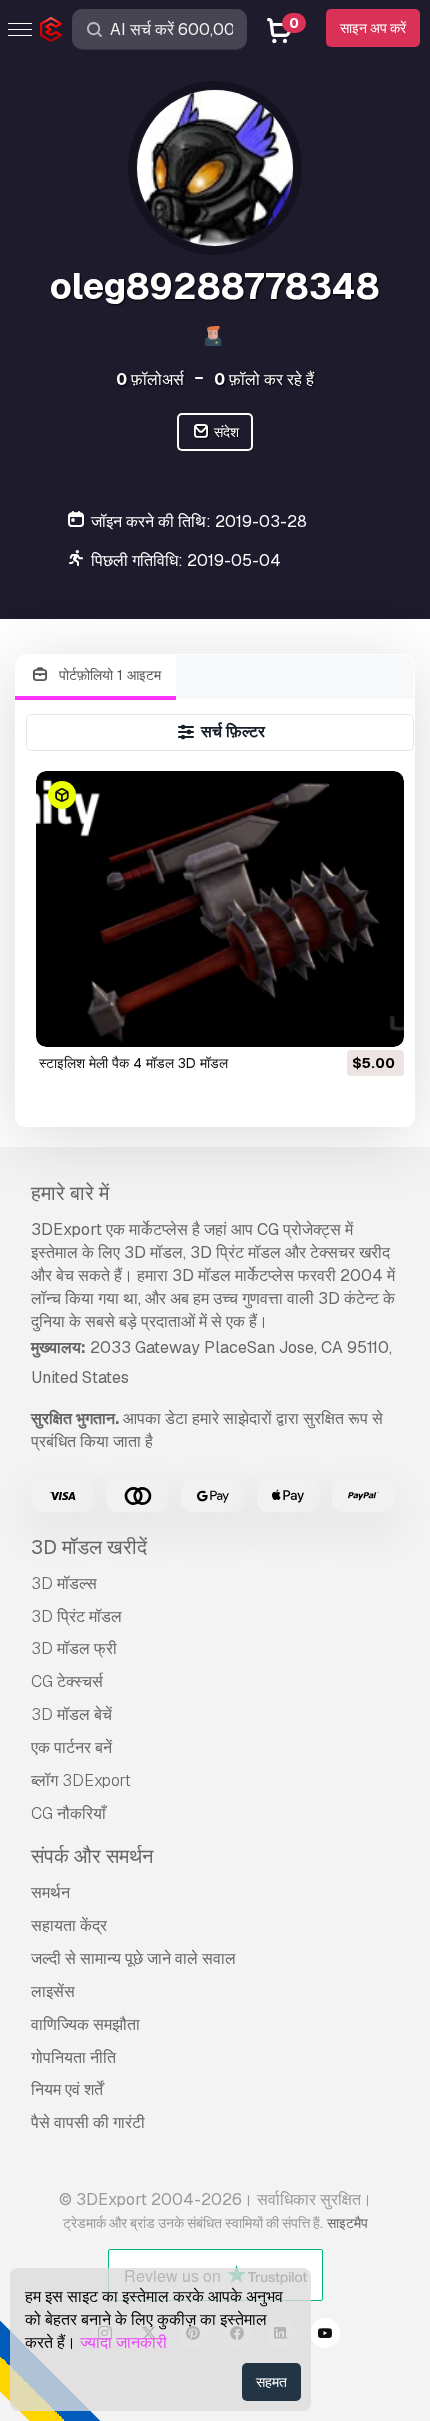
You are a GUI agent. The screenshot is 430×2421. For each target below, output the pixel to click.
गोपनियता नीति (73, 2057)
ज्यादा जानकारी (123, 2342)
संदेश (225, 432)
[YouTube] (325, 2336)
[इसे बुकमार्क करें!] (375, 1019)
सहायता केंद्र (69, 1925)
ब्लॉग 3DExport (81, 1780)
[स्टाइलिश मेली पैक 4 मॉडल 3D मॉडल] (220, 909)
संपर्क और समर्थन (92, 1856)
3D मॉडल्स (64, 1583)
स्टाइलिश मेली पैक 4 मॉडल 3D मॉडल (133, 1063)
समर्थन (50, 1892)
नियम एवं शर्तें (67, 2089)
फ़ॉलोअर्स (150, 379)
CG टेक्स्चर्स (67, 1681)
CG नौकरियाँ (68, 1813)
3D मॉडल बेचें (71, 1714)
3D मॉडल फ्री (74, 1648)
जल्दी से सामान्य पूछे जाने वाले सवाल (133, 1958)
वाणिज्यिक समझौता (85, 2024)
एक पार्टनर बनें (71, 1747)
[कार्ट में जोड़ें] (334, 1019)
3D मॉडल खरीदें (89, 1547)
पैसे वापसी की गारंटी (88, 2122)
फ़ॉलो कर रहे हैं (264, 379)
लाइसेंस (53, 1991)
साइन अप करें (373, 28)
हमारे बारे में (70, 1193)
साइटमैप (347, 2223)
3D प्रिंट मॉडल (76, 1616)
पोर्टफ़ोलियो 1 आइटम (108, 675)
